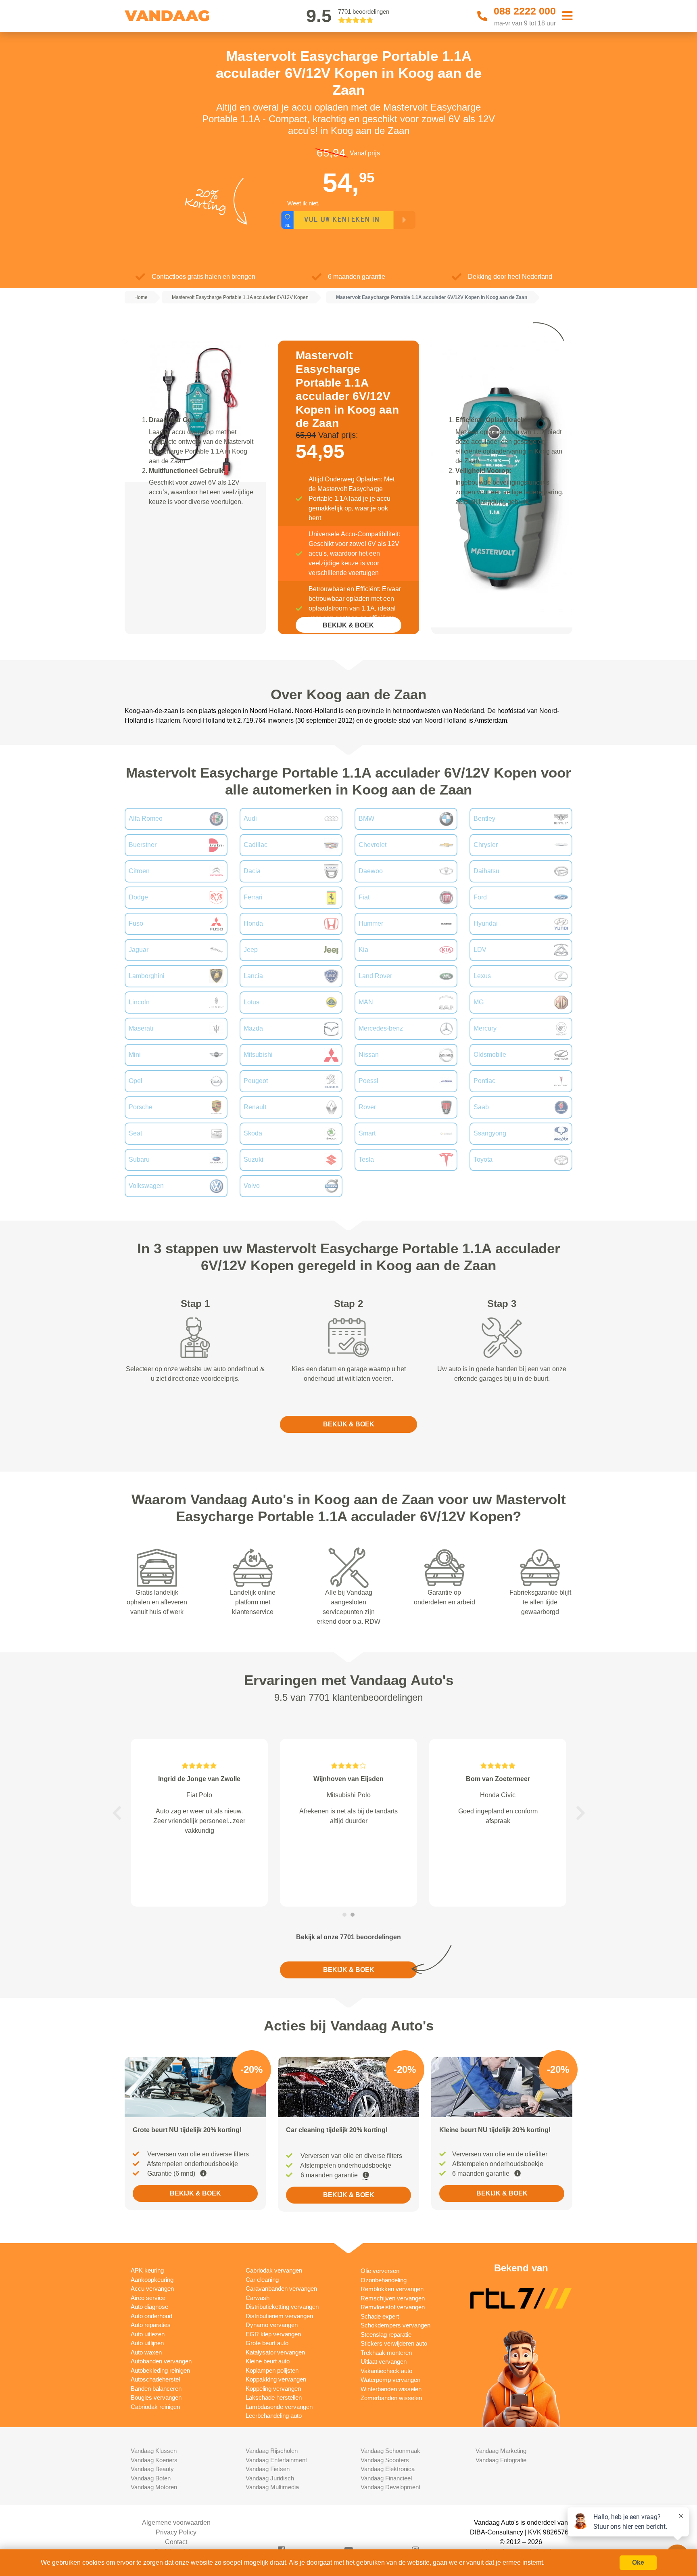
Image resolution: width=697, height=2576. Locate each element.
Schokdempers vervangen (395, 2325)
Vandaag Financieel (386, 2478)
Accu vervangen (152, 2288)
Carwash (258, 2298)
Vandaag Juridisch (270, 2478)
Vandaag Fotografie (501, 2460)
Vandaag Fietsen (268, 2469)
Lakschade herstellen (274, 2397)
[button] (117, 1813)
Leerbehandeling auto (274, 2416)
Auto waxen (146, 2352)
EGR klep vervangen (273, 2334)
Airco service (148, 2298)
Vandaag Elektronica (388, 2469)
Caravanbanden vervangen (281, 2288)
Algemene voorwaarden (176, 2523)
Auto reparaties (151, 2325)
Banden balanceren (156, 2389)
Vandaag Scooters (385, 2460)
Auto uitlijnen (147, 2343)
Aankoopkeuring (152, 2280)
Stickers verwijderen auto (394, 2343)
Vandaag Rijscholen (272, 2451)
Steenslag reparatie (386, 2334)
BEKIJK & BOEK (348, 625)
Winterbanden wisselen (391, 2389)
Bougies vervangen (156, 2397)
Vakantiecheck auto (386, 2371)
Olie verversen (380, 2271)
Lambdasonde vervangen (279, 2407)
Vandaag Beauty (152, 2469)
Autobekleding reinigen (160, 2370)
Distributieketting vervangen (282, 2307)
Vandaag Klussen (154, 2451)
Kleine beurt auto (268, 2361)
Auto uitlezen (148, 2334)
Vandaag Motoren (154, 2487)
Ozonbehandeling (384, 2280)
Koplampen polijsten (272, 2370)
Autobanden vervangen (161, 2361)
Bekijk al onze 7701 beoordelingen (348, 1937)
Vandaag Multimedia (272, 2487)
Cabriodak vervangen (274, 2270)
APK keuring (147, 2270)
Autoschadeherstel (155, 2379)
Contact (176, 2542)
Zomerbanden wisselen (391, 2398)
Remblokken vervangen (392, 2289)
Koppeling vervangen (273, 2389)
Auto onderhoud (151, 2316)
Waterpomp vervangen (390, 2380)
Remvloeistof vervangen (393, 2307)
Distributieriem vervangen (279, 2316)
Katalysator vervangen (275, 2352)
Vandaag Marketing (501, 2451)
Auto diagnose (149, 2307)
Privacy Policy (176, 2532)
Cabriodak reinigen (155, 2407)
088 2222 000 (525, 11)
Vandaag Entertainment (276, 2460)
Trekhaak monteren (386, 2353)
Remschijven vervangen (393, 2298)
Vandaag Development (390, 2487)
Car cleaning (262, 2280)
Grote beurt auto (267, 2343)
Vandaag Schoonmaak (390, 2451)
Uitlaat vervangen (384, 2362)
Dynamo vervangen (272, 2325)
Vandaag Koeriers (154, 2460)
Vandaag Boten (151, 2478)
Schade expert (380, 2316)
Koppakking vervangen (276, 2379)
